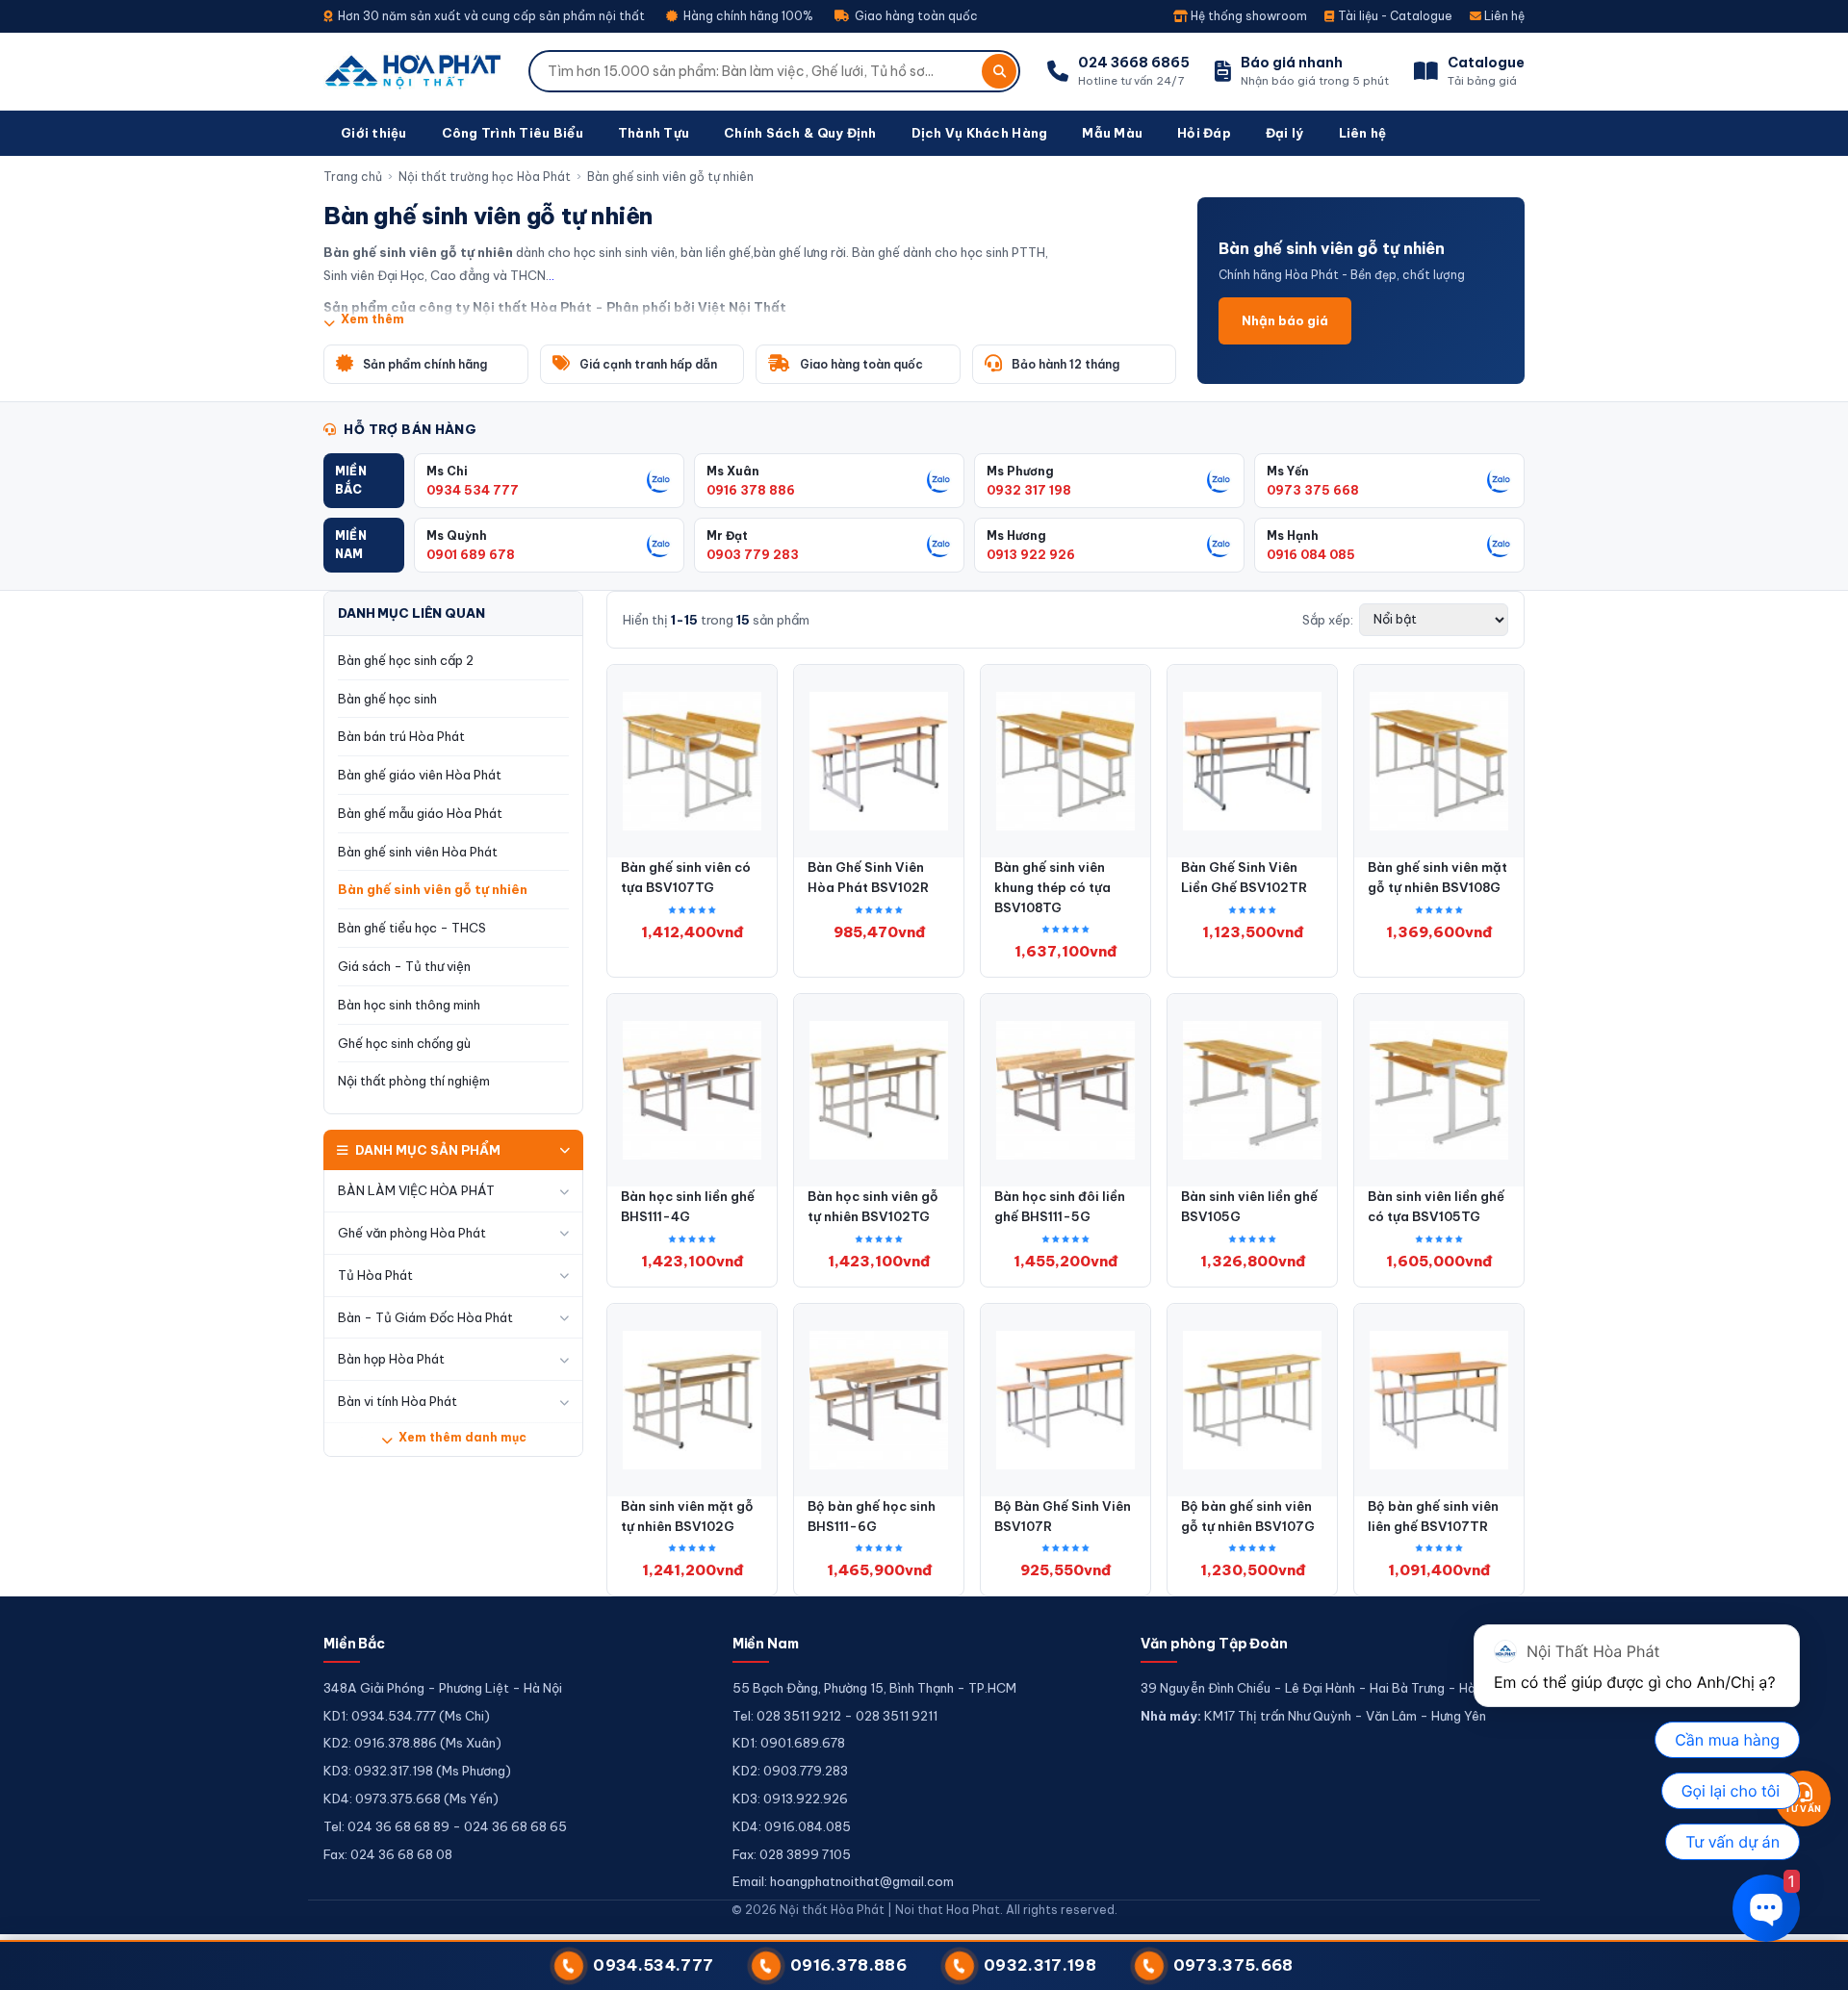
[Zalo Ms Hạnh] (1500, 545)
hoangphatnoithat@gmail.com (862, 1881)
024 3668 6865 (1134, 63)
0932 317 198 (1029, 490)
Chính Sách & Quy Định (800, 133)
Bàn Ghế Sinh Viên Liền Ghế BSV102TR (1244, 877)
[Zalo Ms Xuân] (939, 480)
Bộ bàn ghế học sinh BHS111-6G (872, 1516)
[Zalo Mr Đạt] (939, 545)
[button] (364, 481)
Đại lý (1285, 133)
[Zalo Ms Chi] (659, 480)
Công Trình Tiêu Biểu (513, 133)
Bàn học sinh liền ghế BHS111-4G (688, 1206)
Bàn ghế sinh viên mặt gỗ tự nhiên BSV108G (1437, 877)
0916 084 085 (1311, 554)
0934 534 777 (473, 490)
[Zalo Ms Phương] (1219, 480)
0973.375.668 (1233, 1965)
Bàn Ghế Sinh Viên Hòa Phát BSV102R (868, 877)
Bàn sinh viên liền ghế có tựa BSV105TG (1436, 1206)
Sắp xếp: (1328, 620)
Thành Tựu (654, 133)
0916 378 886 (751, 490)
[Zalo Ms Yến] (1500, 480)
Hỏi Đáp (1204, 133)
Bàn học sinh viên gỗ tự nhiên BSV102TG (873, 1206)
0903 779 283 (753, 554)
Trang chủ (353, 177)
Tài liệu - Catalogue (1394, 16)
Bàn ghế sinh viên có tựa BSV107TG (686, 877)
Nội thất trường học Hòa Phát (485, 177)
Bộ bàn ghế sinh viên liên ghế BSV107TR (1433, 1516)
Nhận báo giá (1285, 320)
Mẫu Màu (1112, 133)
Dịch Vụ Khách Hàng (980, 133)
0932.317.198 (1040, 1965)
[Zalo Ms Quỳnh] (659, 545)
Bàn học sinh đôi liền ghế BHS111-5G (1060, 1206)
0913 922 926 (1031, 554)
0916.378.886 (848, 1965)
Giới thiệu (374, 133)
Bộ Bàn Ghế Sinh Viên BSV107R (1063, 1516)
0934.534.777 (653, 1965)
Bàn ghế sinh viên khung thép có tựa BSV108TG (1052, 887)
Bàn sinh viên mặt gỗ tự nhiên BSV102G (687, 1516)
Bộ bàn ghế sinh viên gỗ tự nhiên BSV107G (1248, 1516)
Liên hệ (1503, 16)
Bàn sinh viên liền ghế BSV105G (1249, 1206)
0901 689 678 (471, 554)
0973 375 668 (1313, 490)
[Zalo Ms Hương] (1219, 545)
